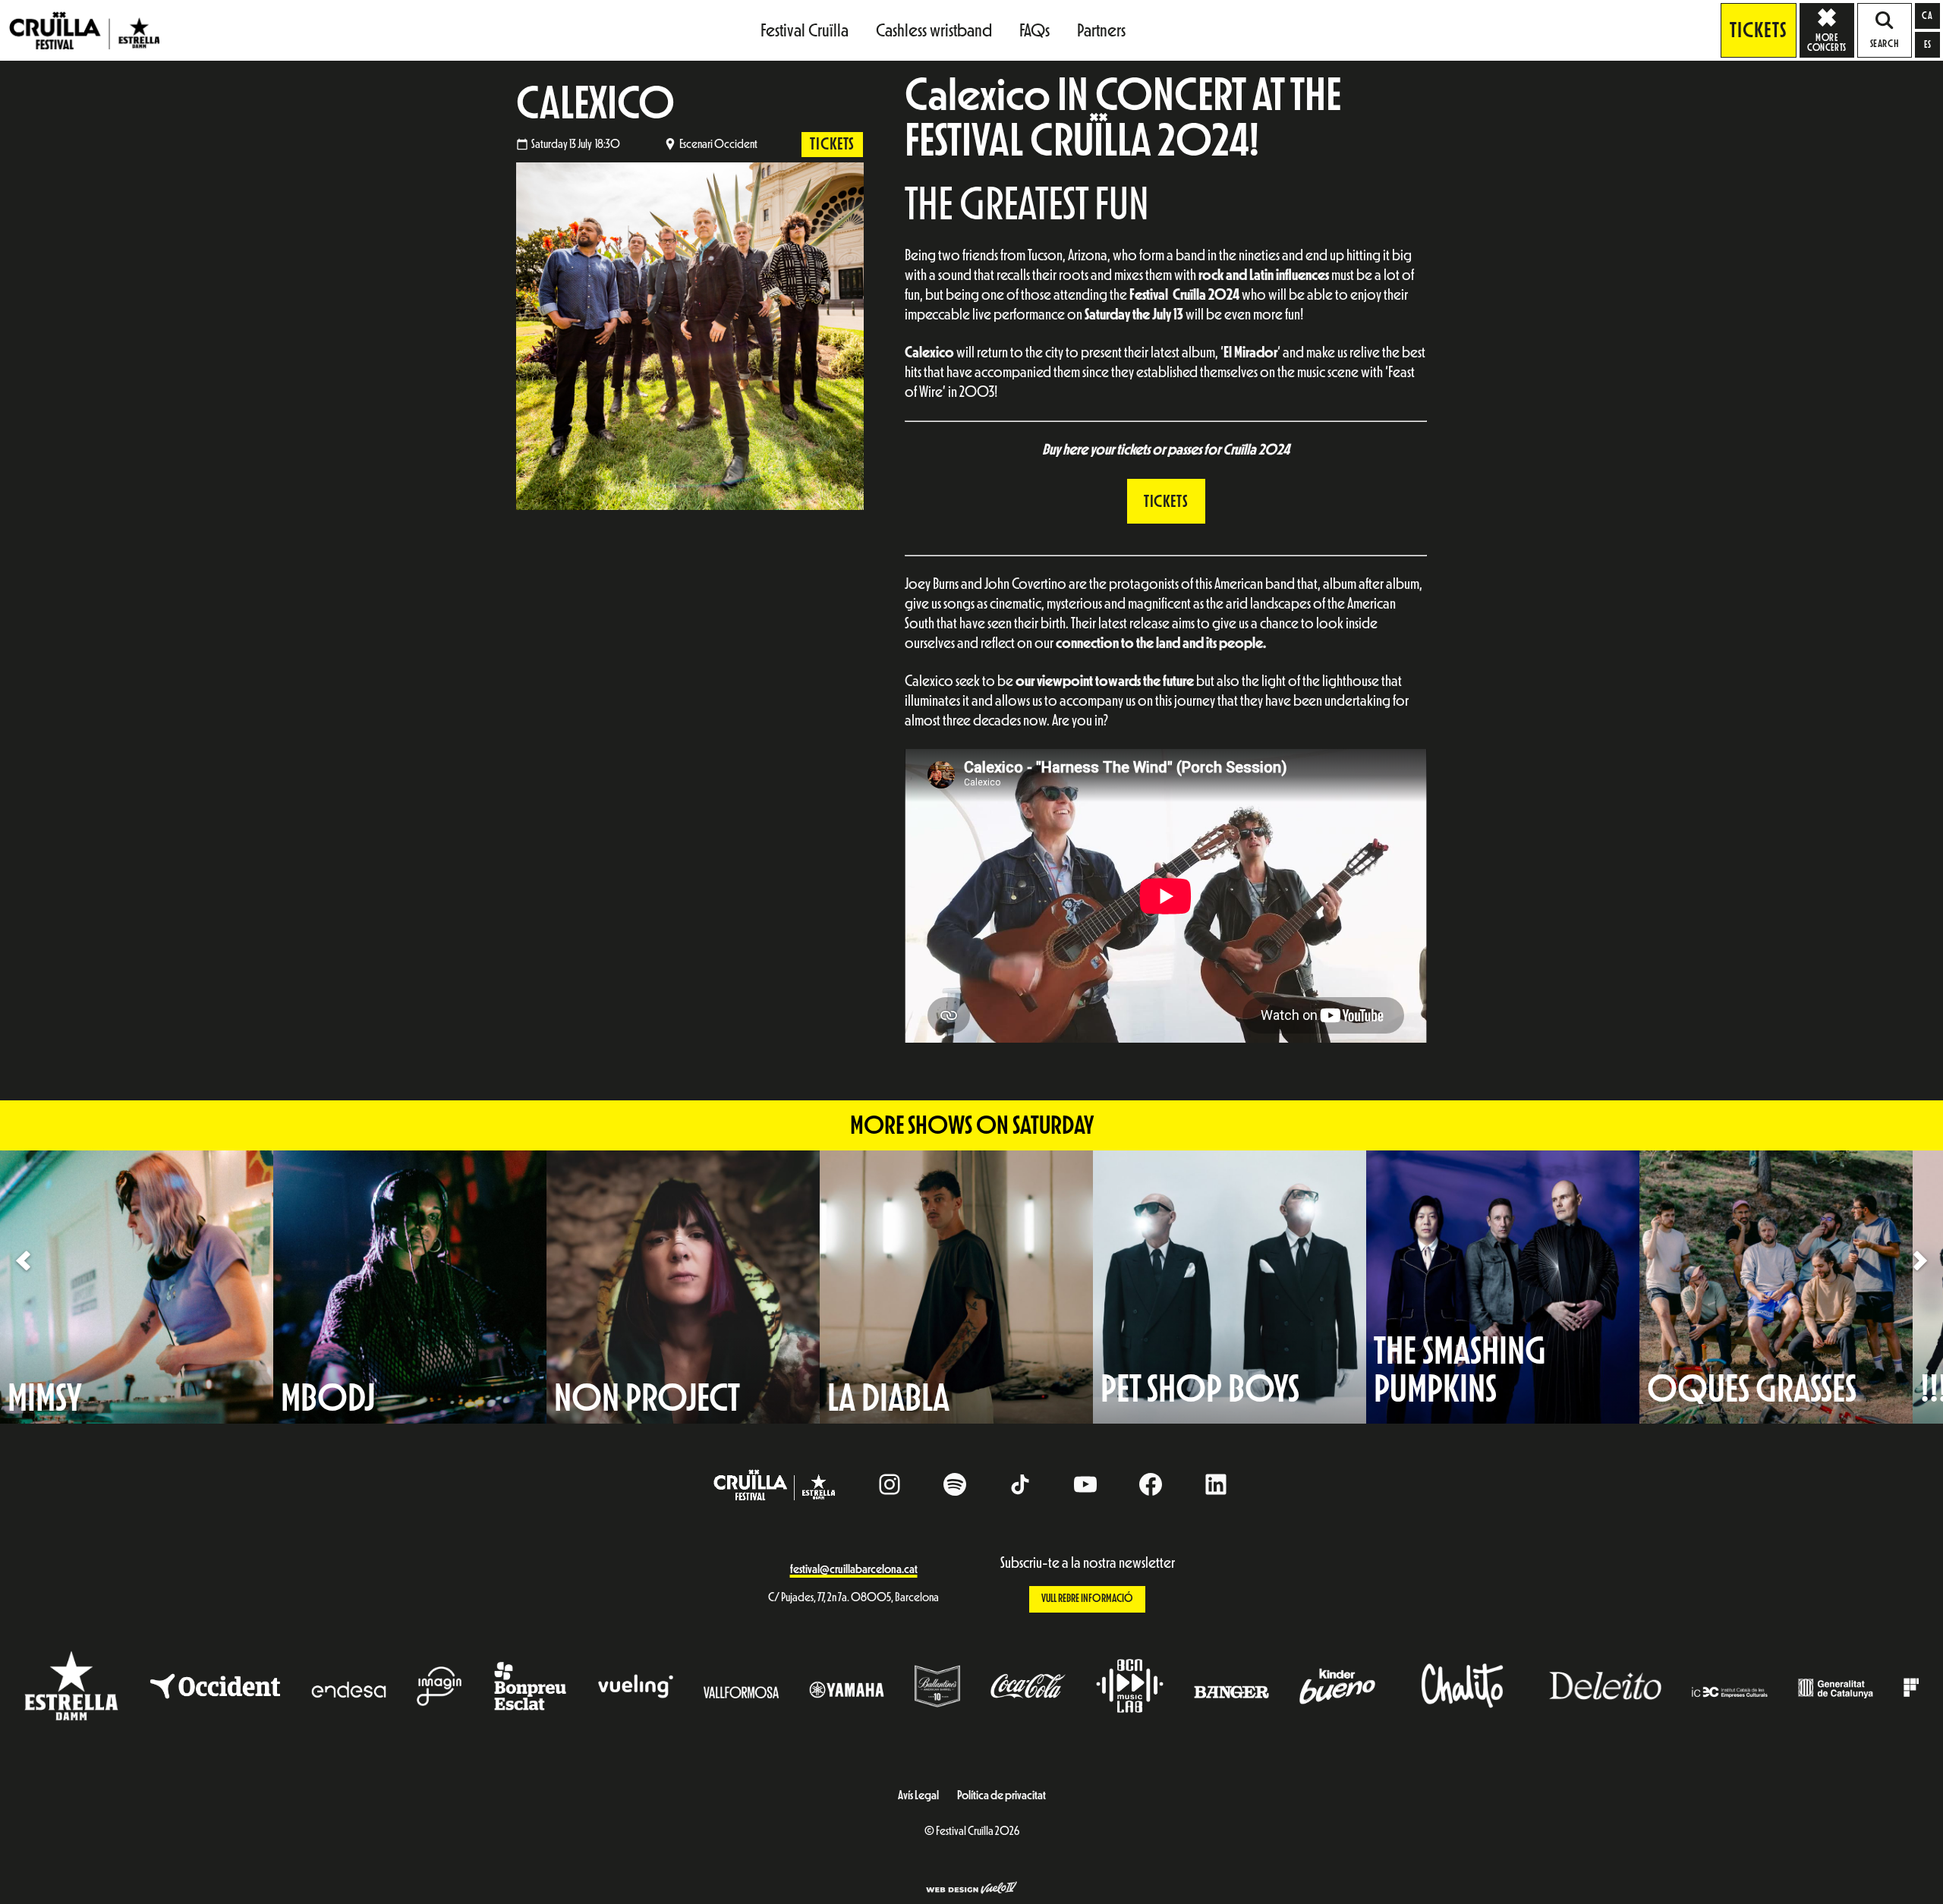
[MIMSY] (137, 1286)
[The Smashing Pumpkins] (1503, 1286)
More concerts (1826, 42)
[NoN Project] (683, 1286)
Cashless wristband (934, 30)
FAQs (1034, 30)
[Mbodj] (410, 1286)
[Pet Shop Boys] (1230, 1286)
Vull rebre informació (1087, 1599)
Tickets (1759, 30)
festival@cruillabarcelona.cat (854, 1569)
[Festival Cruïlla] (84, 30)
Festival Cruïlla (805, 30)
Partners (1101, 30)
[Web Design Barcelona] (971, 1890)
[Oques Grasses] (1776, 1286)
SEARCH (1885, 44)
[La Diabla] (956, 1286)
